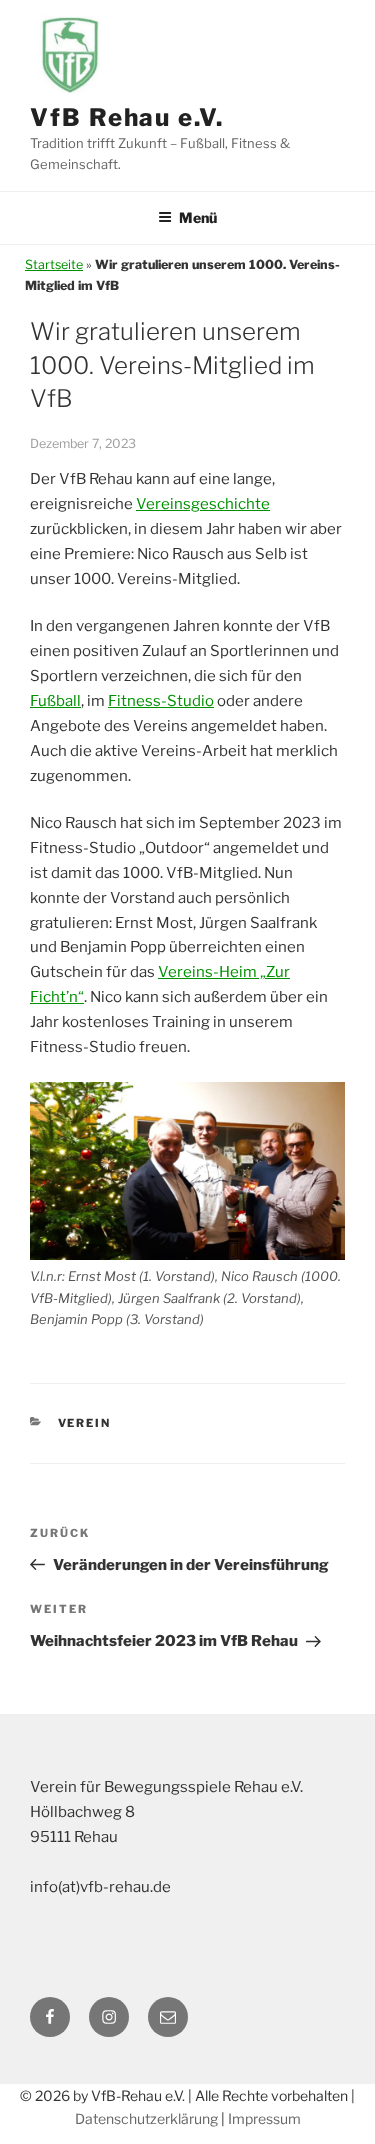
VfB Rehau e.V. (127, 117)
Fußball (55, 701)
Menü (198, 217)
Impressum (264, 2118)
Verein (85, 1423)
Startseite (54, 264)
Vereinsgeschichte (203, 504)
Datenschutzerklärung (146, 2118)
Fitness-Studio (161, 701)
